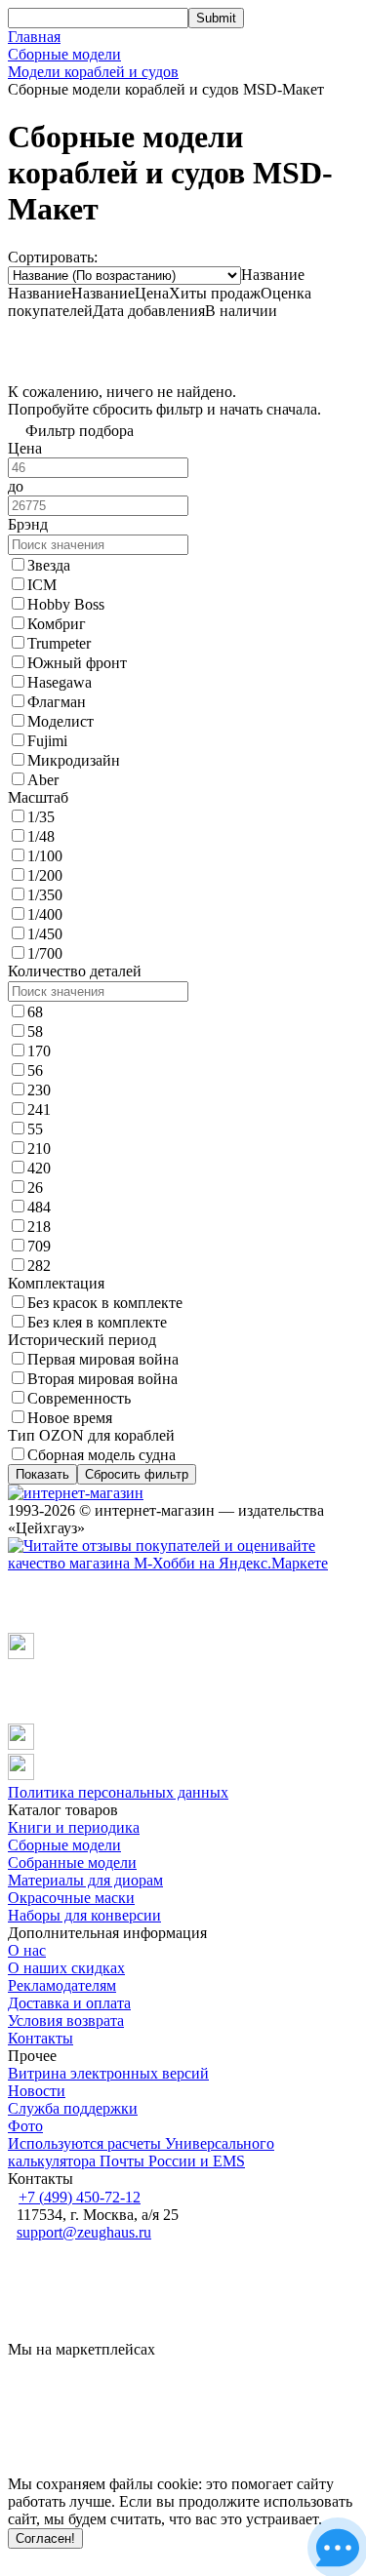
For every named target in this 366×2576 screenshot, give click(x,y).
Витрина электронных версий (108, 2073)
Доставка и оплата (69, 2003)
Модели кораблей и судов (93, 72)
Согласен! (45, 2538)
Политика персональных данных (118, 1792)
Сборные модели (64, 54)
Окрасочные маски (71, 1898)
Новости (37, 2091)
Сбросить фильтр (137, 1474)
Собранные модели (72, 1863)
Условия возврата (66, 2021)
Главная (34, 37)
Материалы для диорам (85, 1880)
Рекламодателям (62, 1985)
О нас (27, 1950)
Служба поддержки (73, 2108)
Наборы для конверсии (84, 1915)
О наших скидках (66, 1968)
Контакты (41, 2038)
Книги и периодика (74, 1827)
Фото (25, 2126)
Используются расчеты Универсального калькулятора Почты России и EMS (141, 2152)
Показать (42, 1474)
